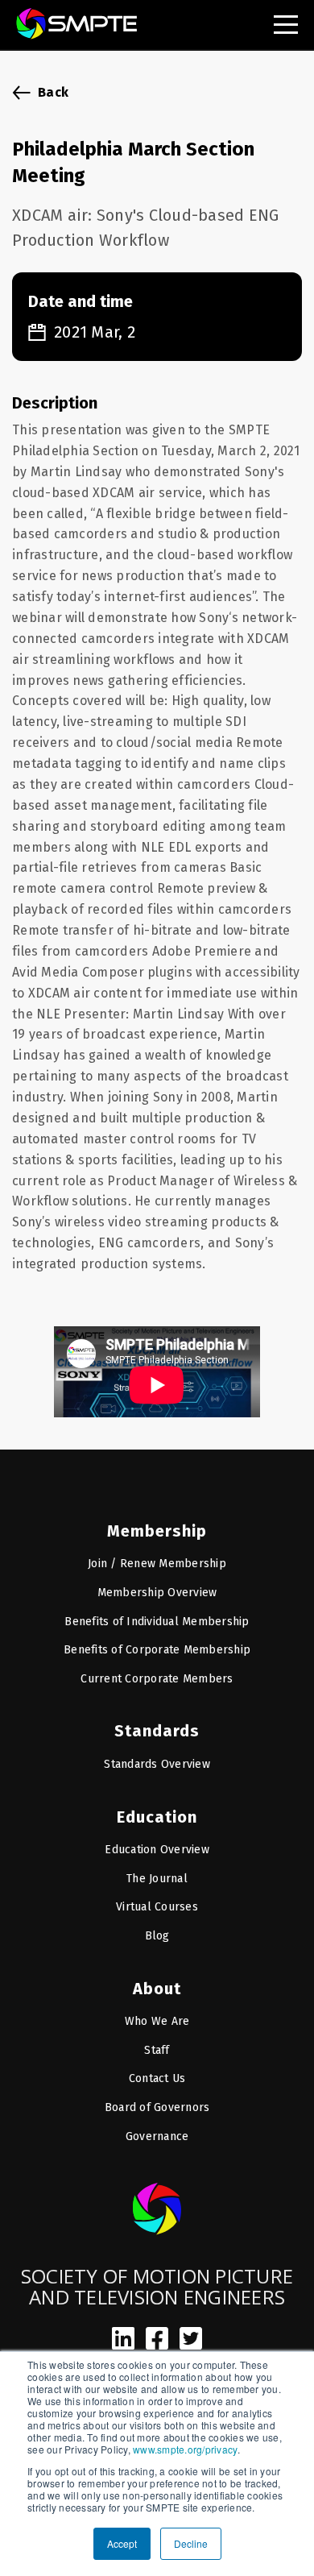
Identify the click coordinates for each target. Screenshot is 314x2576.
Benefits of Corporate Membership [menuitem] (157, 1650)
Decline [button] (191, 2543)
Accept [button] (122, 2543)
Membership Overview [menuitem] (157, 1593)
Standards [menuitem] (157, 1731)
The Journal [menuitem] (157, 1879)
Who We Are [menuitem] (157, 2021)
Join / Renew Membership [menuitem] (157, 1564)
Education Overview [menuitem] (157, 1850)
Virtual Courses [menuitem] (157, 1907)
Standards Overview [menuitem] (157, 1764)
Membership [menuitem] (157, 1531)
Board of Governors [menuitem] (157, 2107)
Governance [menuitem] (157, 2136)
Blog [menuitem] (157, 1936)
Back (53, 92)
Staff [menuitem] (157, 2050)
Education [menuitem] (157, 1817)
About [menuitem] (157, 1989)
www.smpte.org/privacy (185, 2449)
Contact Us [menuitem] (157, 2078)
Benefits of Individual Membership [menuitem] (157, 1622)
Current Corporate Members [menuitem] (157, 1679)
